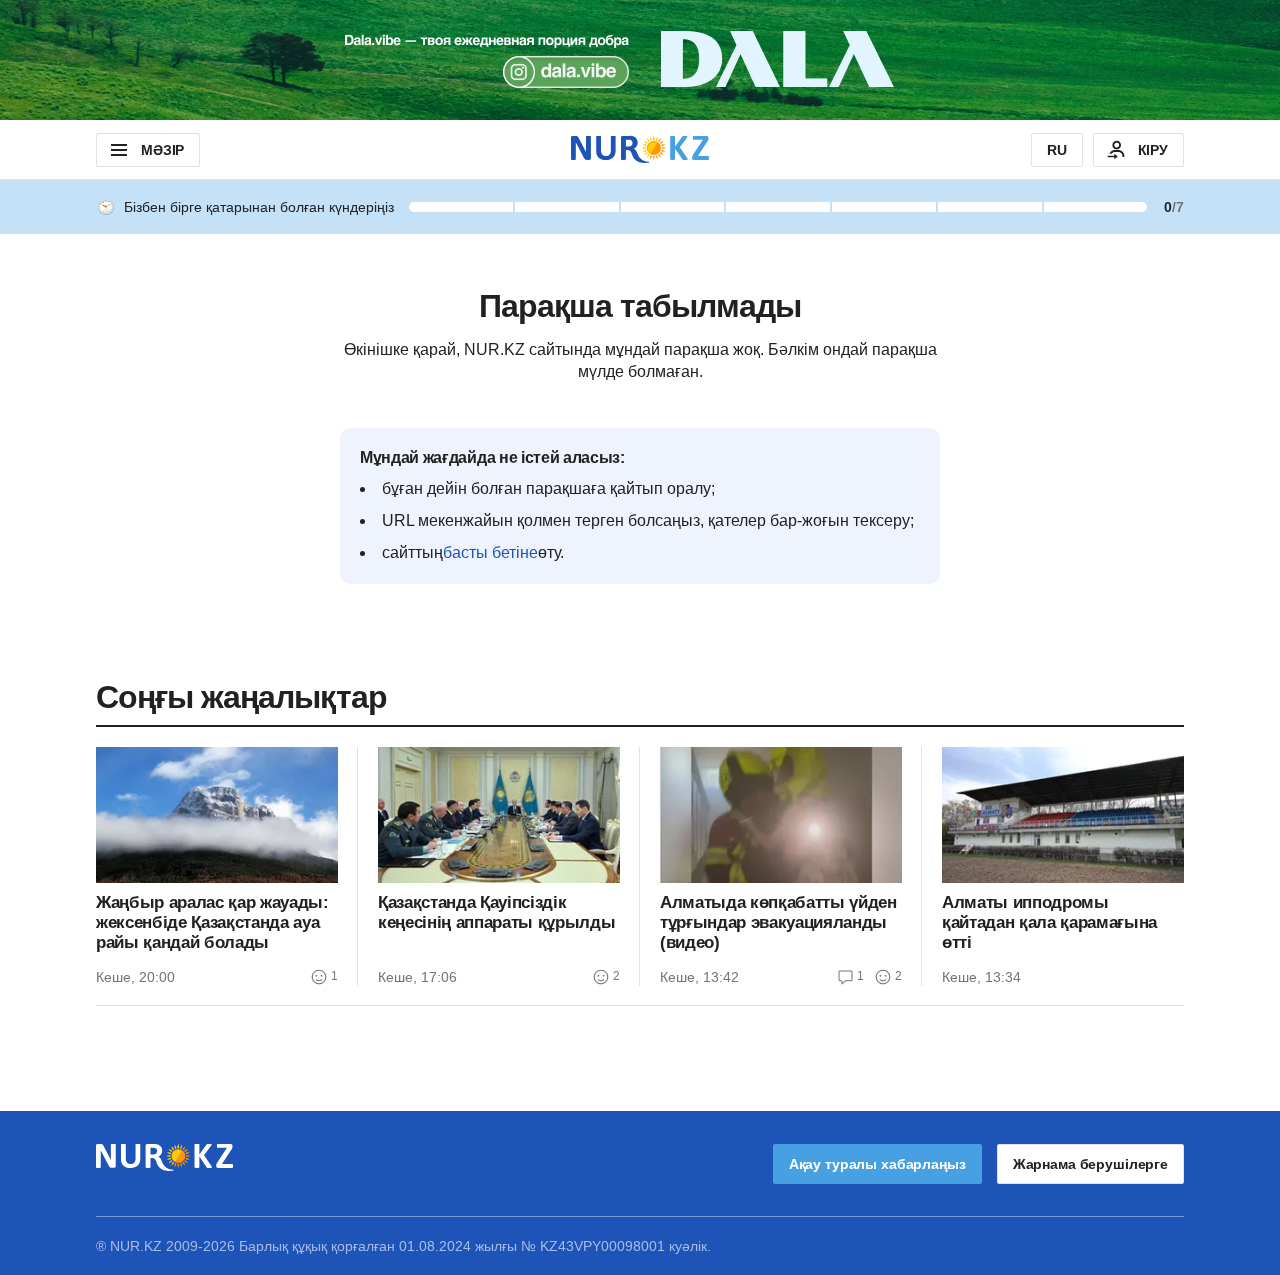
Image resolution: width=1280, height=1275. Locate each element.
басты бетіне (490, 552)
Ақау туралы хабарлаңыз (877, 1164)
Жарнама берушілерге (1090, 1164)
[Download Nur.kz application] (640, 60)
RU (1057, 150)
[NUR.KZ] (640, 149)
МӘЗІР (162, 150)
